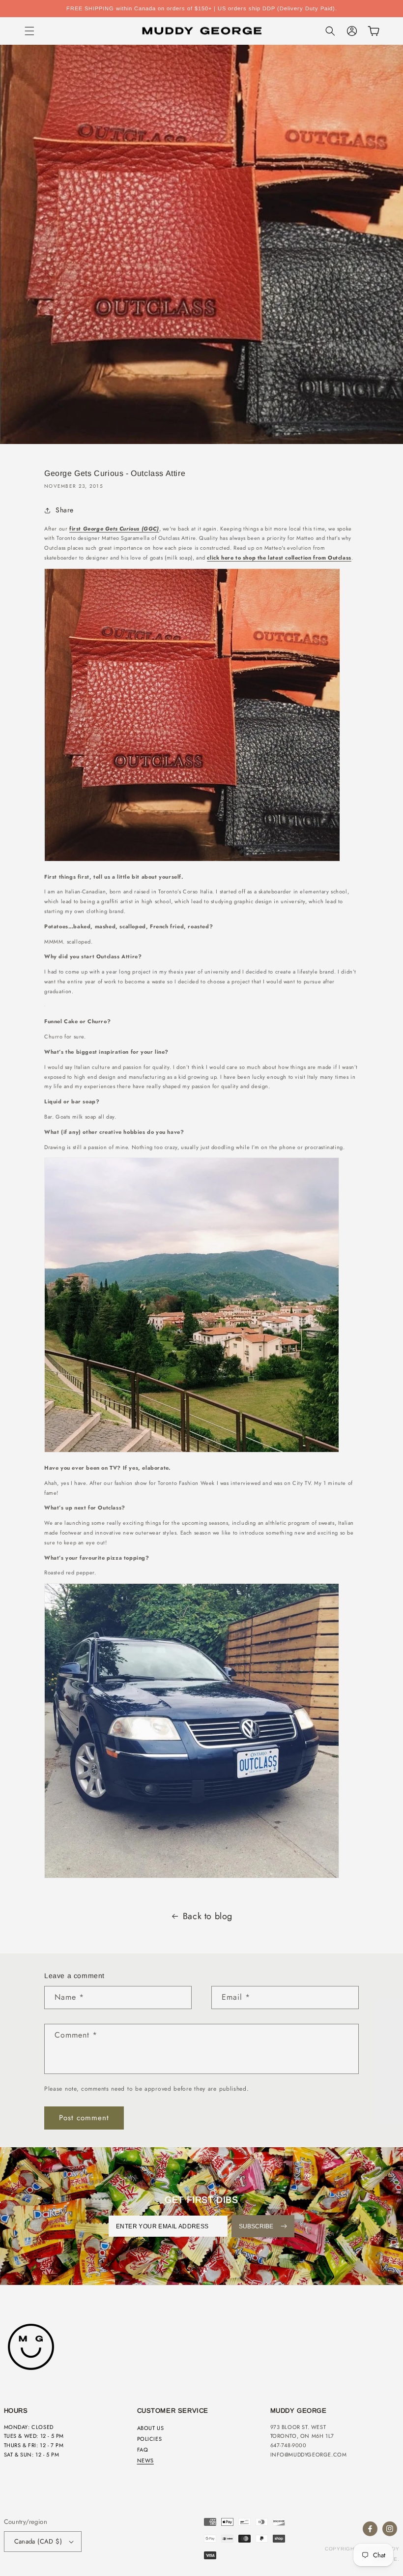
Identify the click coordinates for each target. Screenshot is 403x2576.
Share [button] (65, 510)
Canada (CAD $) (38, 2541)
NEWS (145, 2460)
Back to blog (208, 1916)
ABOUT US (151, 2428)
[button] (29, 31)
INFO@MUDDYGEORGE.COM (309, 2455)
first (114, 529)
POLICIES (150, 2439)
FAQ (143, 2450)
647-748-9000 (288, 2445)
